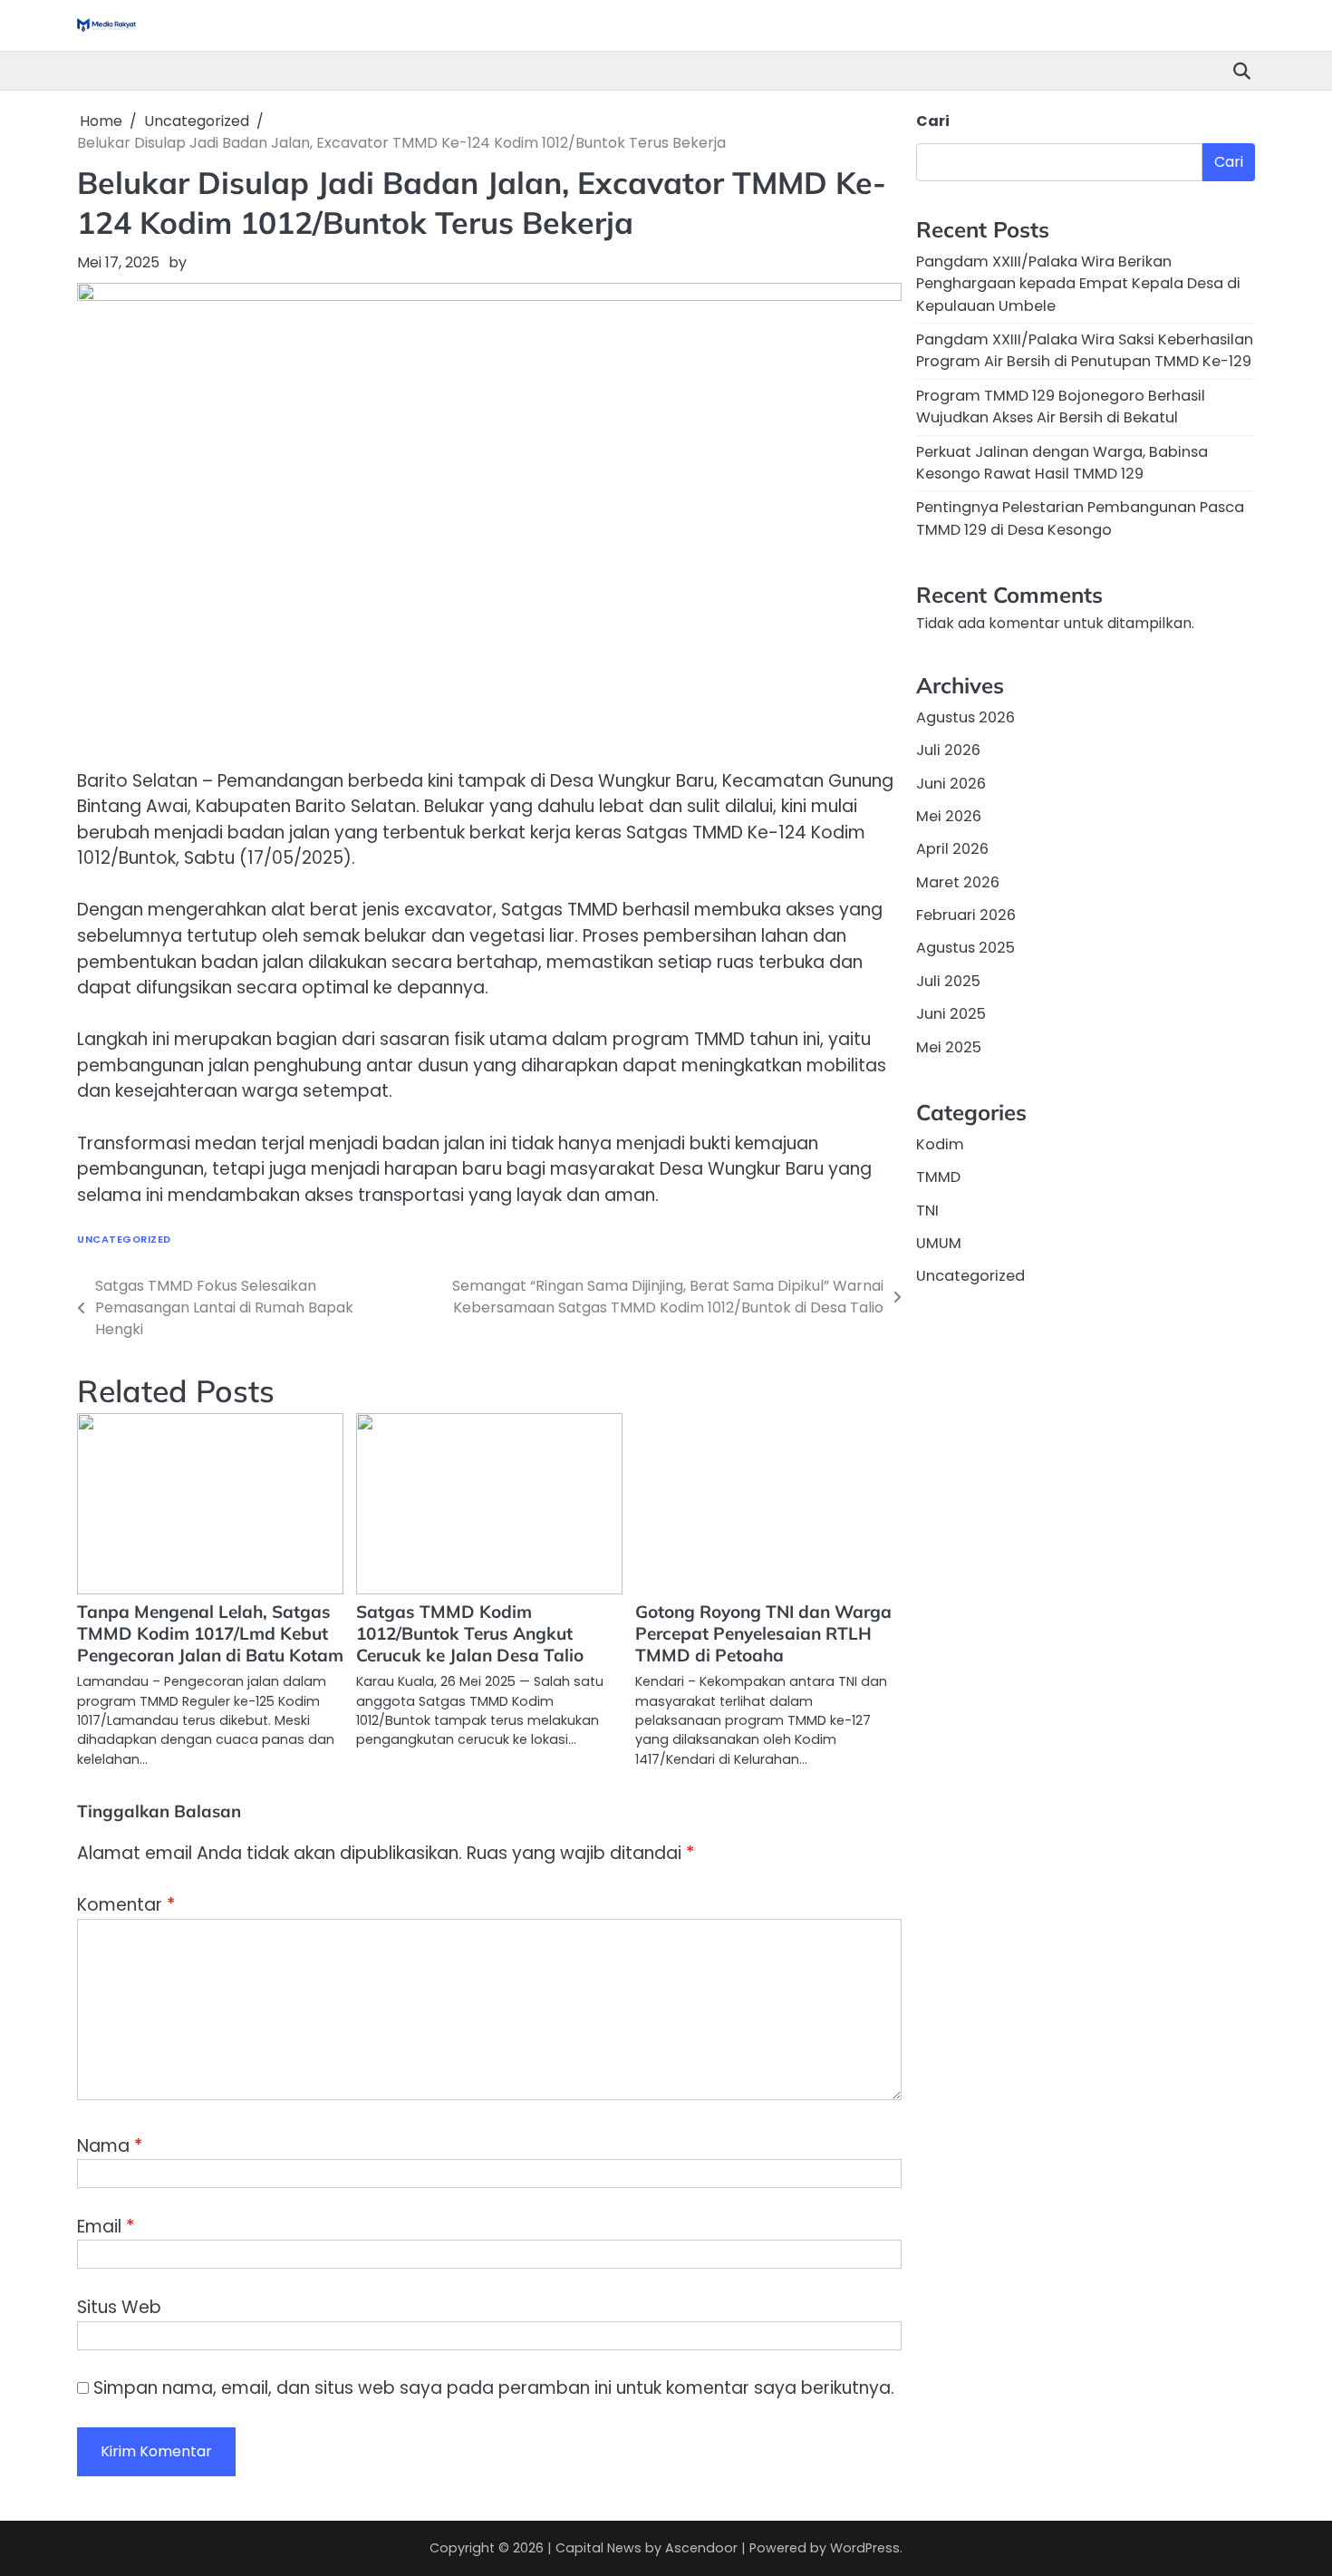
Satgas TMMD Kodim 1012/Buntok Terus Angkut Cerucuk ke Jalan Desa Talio (470, 1633)
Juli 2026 (948, 751)
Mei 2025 (949, 1047)
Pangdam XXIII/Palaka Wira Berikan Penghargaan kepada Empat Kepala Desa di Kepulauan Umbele (1078, 284)
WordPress (865, 2548)
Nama (110, 2146)
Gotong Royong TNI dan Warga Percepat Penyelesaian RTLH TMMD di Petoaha (763, 1633)
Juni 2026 (951, 784)
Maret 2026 (958, 882)
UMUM (939, 1243)
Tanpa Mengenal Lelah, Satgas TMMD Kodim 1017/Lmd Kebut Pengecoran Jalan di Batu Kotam (210, 1633)
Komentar (126, 1905)
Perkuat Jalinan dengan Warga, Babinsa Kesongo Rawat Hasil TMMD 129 (1062, 463)
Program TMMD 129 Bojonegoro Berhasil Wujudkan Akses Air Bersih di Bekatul (1061, 407)
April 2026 (952, 850)
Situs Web (119, 2307)
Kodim (940, 1144)
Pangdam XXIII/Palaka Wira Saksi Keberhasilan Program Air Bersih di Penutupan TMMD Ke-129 (1085, 350)
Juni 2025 (951, 1014)
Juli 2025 (948, 981)
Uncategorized (124, 1240)
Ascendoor (701, 2548)
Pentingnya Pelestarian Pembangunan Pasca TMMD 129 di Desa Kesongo (1080, 518)
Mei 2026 (949, 816)
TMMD (938, 1177)
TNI (927, 1211)
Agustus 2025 (965, 949)
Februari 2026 (966, 915)
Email (106, 2227)
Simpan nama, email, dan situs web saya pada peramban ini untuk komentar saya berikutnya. (494, 2388)
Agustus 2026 (965, 717)
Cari (933, 121)
